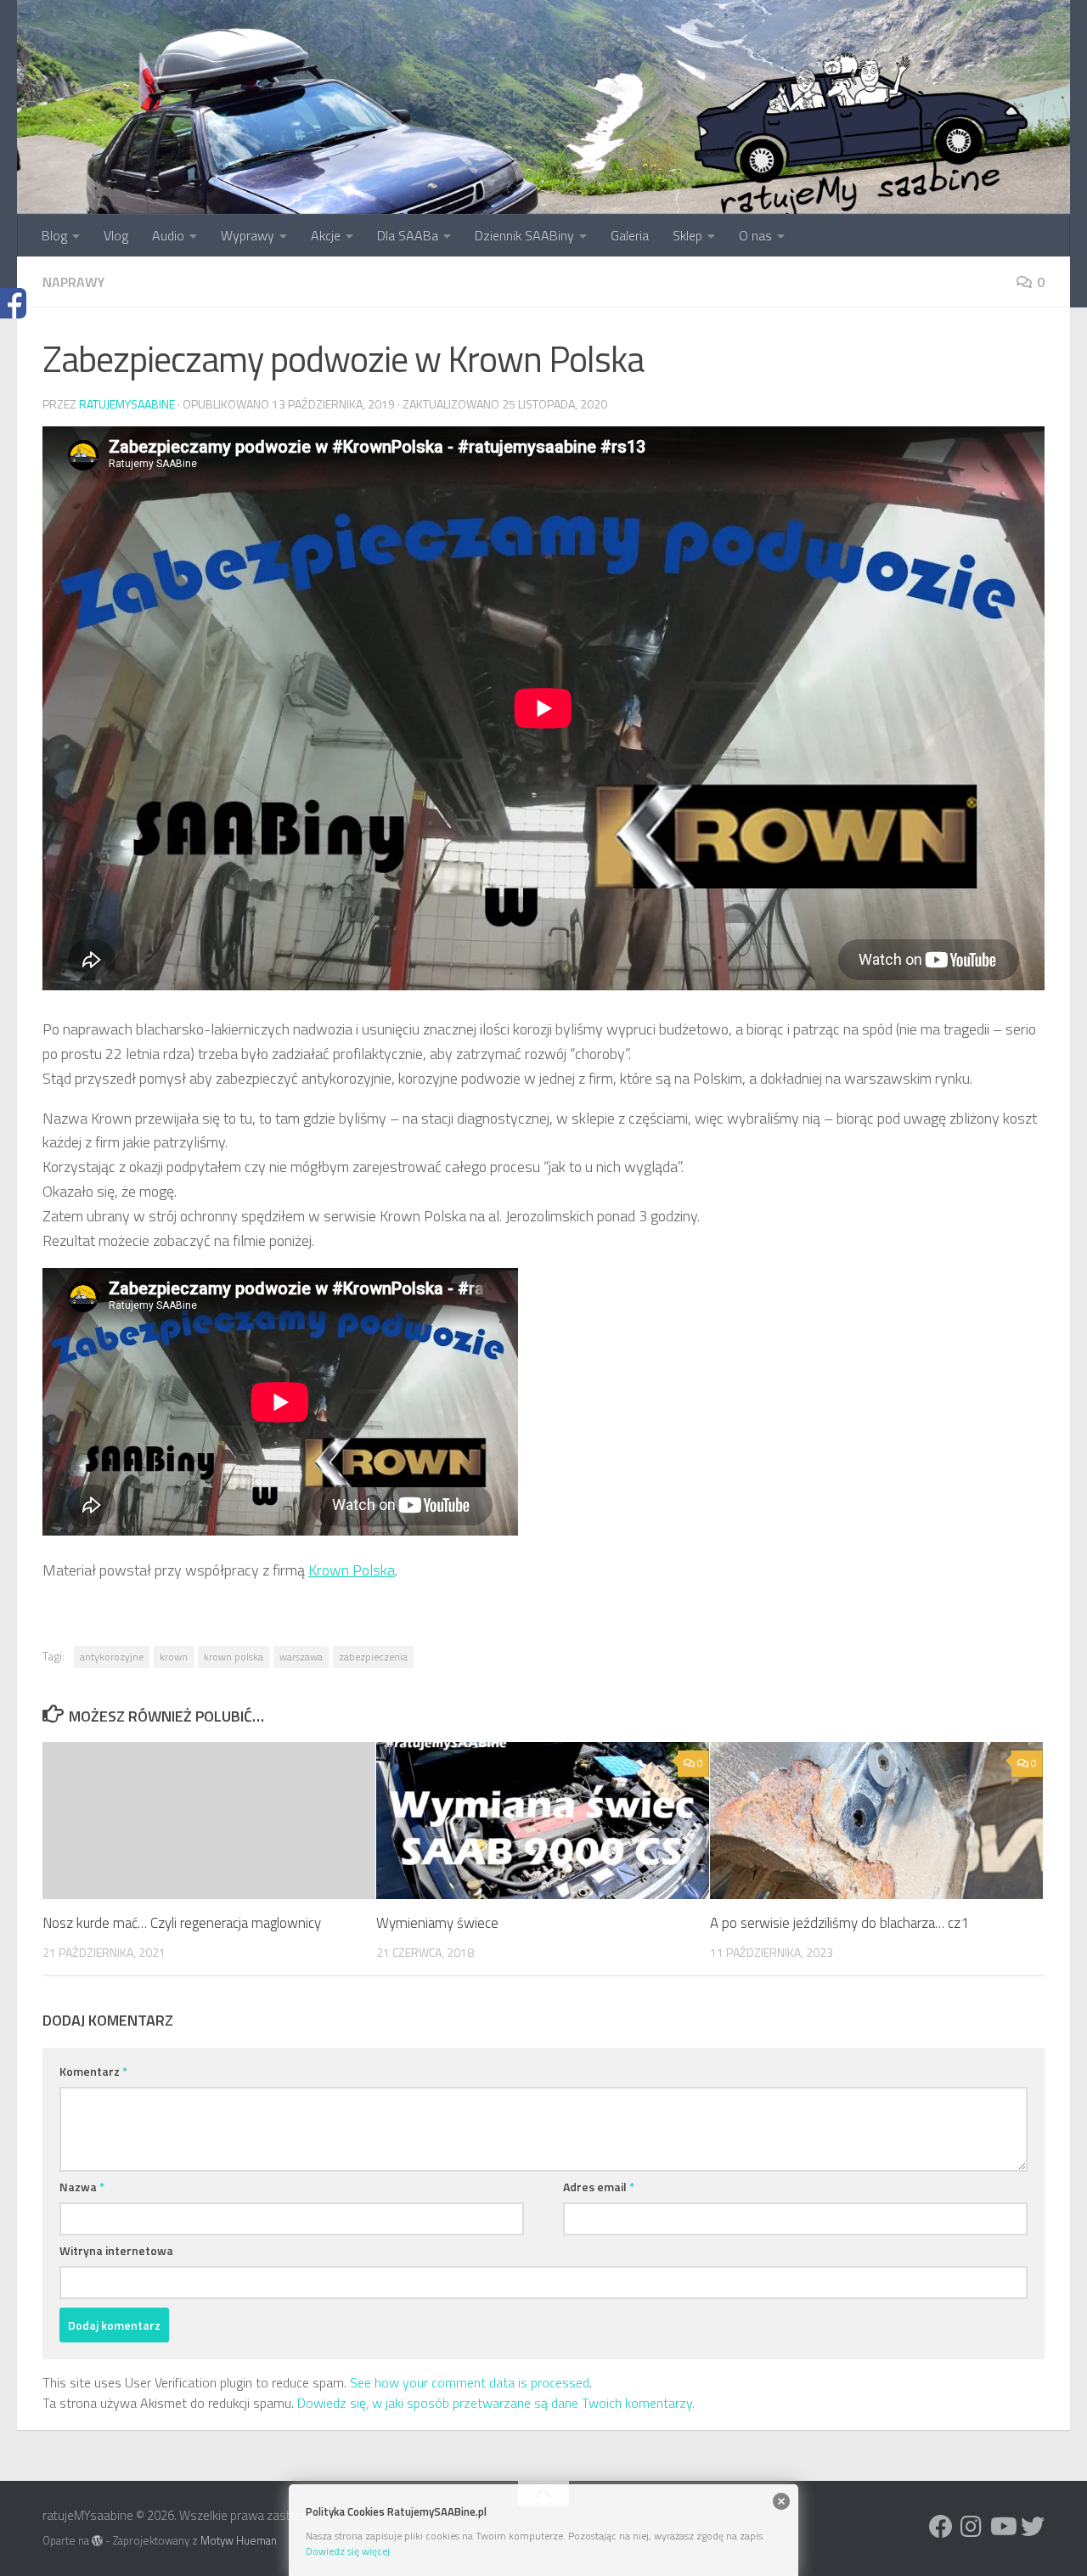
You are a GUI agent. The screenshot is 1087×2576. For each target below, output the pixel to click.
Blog (54, 235)
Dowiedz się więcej (348, 2551)
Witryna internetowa (116, 2250)
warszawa (301, 1657)
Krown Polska (352, 1570)
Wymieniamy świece (437, 1923)
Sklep (687, 235)
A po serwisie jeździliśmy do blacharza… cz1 (839, 1923)
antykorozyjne (112, 1657)
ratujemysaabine (127, 404)
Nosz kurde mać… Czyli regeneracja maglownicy (182, 1923)
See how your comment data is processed (470, 2382)
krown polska (234, 1657)
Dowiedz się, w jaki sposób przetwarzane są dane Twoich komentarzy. (496, 2403)
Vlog (116, 235)
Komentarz (93, 2071)
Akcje (326, 235)
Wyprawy (248, 235)
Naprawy (73, 282)
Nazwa (82, 2187)
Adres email (599, 2187)
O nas (755, 235)
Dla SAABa (408, 235)
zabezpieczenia (373, 1657)
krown (174, 1657)
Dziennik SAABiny (524, 235)
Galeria (630, 235)
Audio (168, 235)
